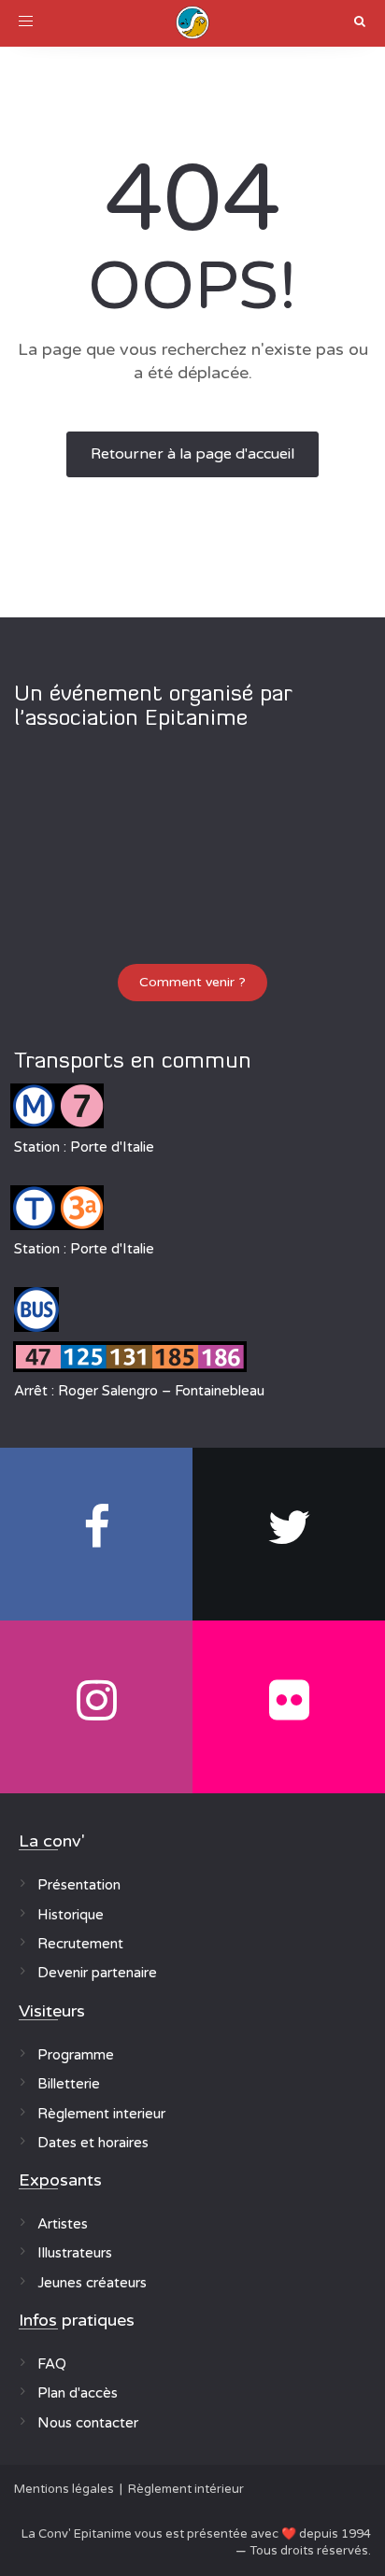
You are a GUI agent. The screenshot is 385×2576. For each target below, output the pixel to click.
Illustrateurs (75, 2253)
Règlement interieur (101, 2114)
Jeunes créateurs (92, 2283)
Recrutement (80, 1944)
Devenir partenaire (97, 1973)
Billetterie (69, 2084)
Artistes (63, 2224)
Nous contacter (88, 2423)
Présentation (79, 1885)
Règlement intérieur (186, 2489)
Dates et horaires (93, 2143)
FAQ (52, 2364)
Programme (76, 2055)
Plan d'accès (78, 2393)
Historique (71, 1915)
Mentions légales (64, 2489)
